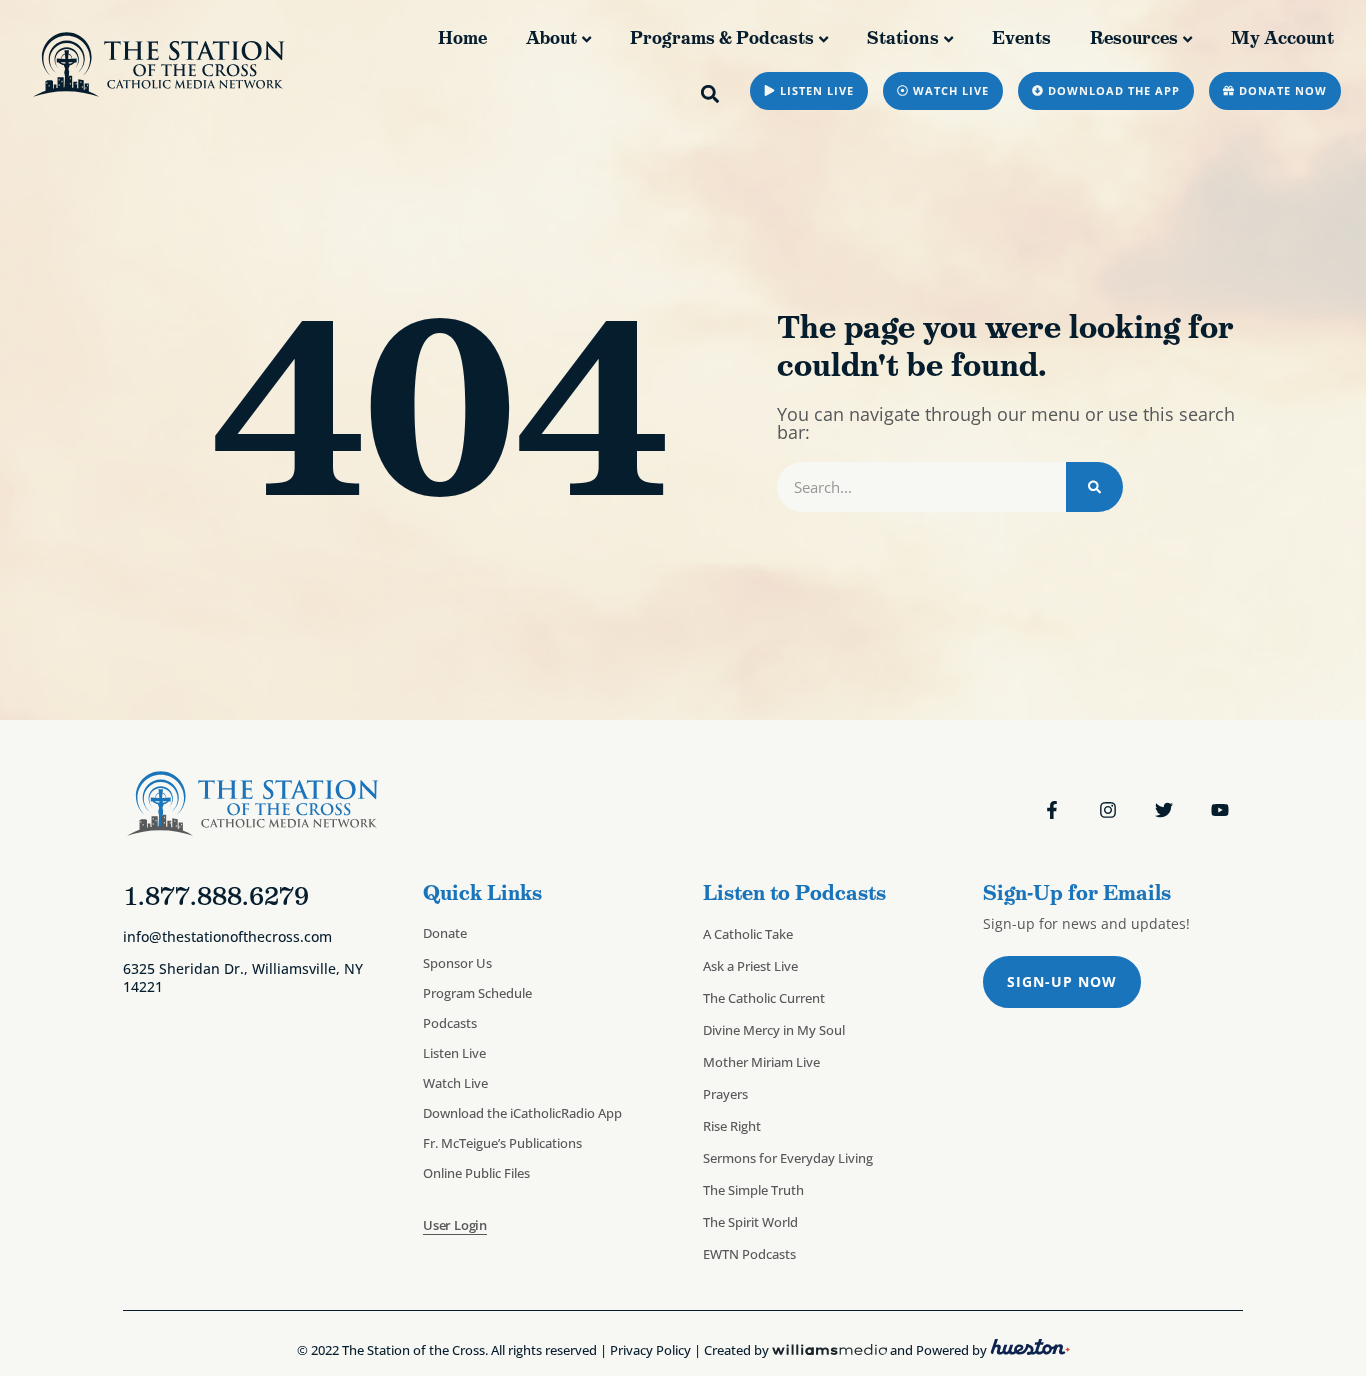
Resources (1134, 38)
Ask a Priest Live (750, 966)
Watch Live (455, 1083)
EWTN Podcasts (749, 1254)
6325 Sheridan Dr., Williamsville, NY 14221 (243, 977)
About (551, 38)
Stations (903, 38)
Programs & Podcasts (722, 38)
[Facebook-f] (1052, 810)
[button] (710, 93)
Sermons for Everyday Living (788, 1158)
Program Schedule (477, 993)
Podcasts (450, 1023)
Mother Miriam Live (761, 1062)
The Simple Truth (753, 1190)
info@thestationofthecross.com (227, 936)
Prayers (725, 1094)
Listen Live (454, 1053)
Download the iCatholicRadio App (522, 1113)
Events (1021, 38)
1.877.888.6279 (216, 896)
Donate (445, 933)
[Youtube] (1220, 810)
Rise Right (732, 1126)
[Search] (1094, 487)
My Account (1282, 38)
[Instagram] (1108, 810)
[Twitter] (1164, 810)
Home (462, 38)
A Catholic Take (748, 934)
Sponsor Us (457, 963)
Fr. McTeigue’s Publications (502, 1143)
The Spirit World (750, 1222)
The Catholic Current (764, 998)
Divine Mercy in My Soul (774, 1030)
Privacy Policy (650, 1350)
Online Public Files (476, 1173)
